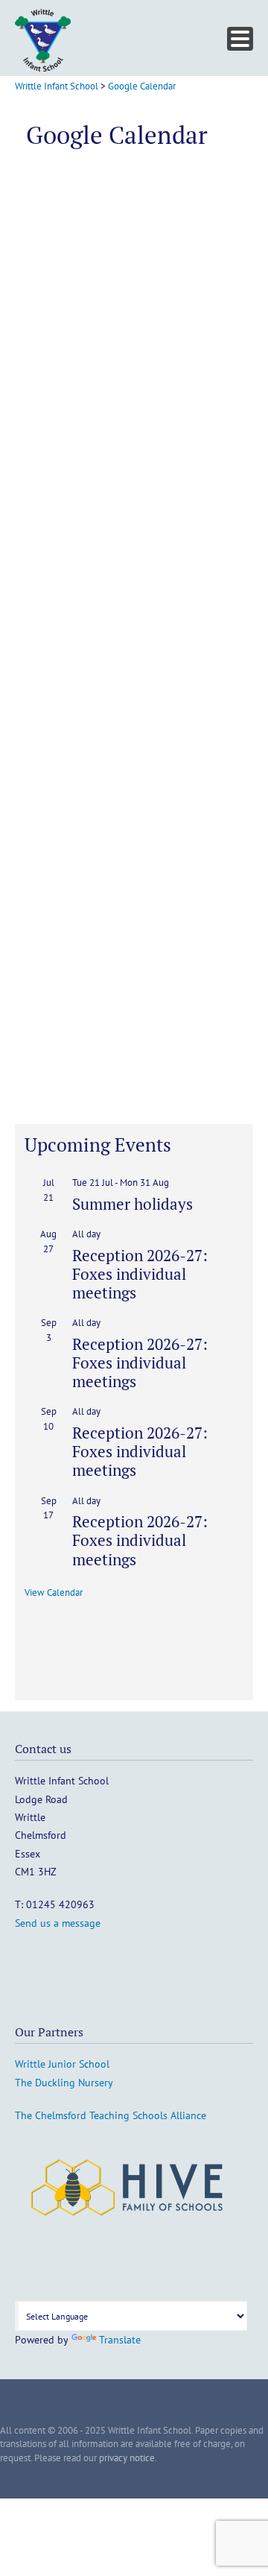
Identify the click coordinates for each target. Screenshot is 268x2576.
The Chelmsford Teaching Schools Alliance (111, 2115)
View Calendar (54, 1592)
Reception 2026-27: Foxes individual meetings (140, 1274)
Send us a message (58, 1923)
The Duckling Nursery (64, 2083)
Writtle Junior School (62, 2064)
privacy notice (127, 2458)
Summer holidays (133, 1204)
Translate (120, 2340)
